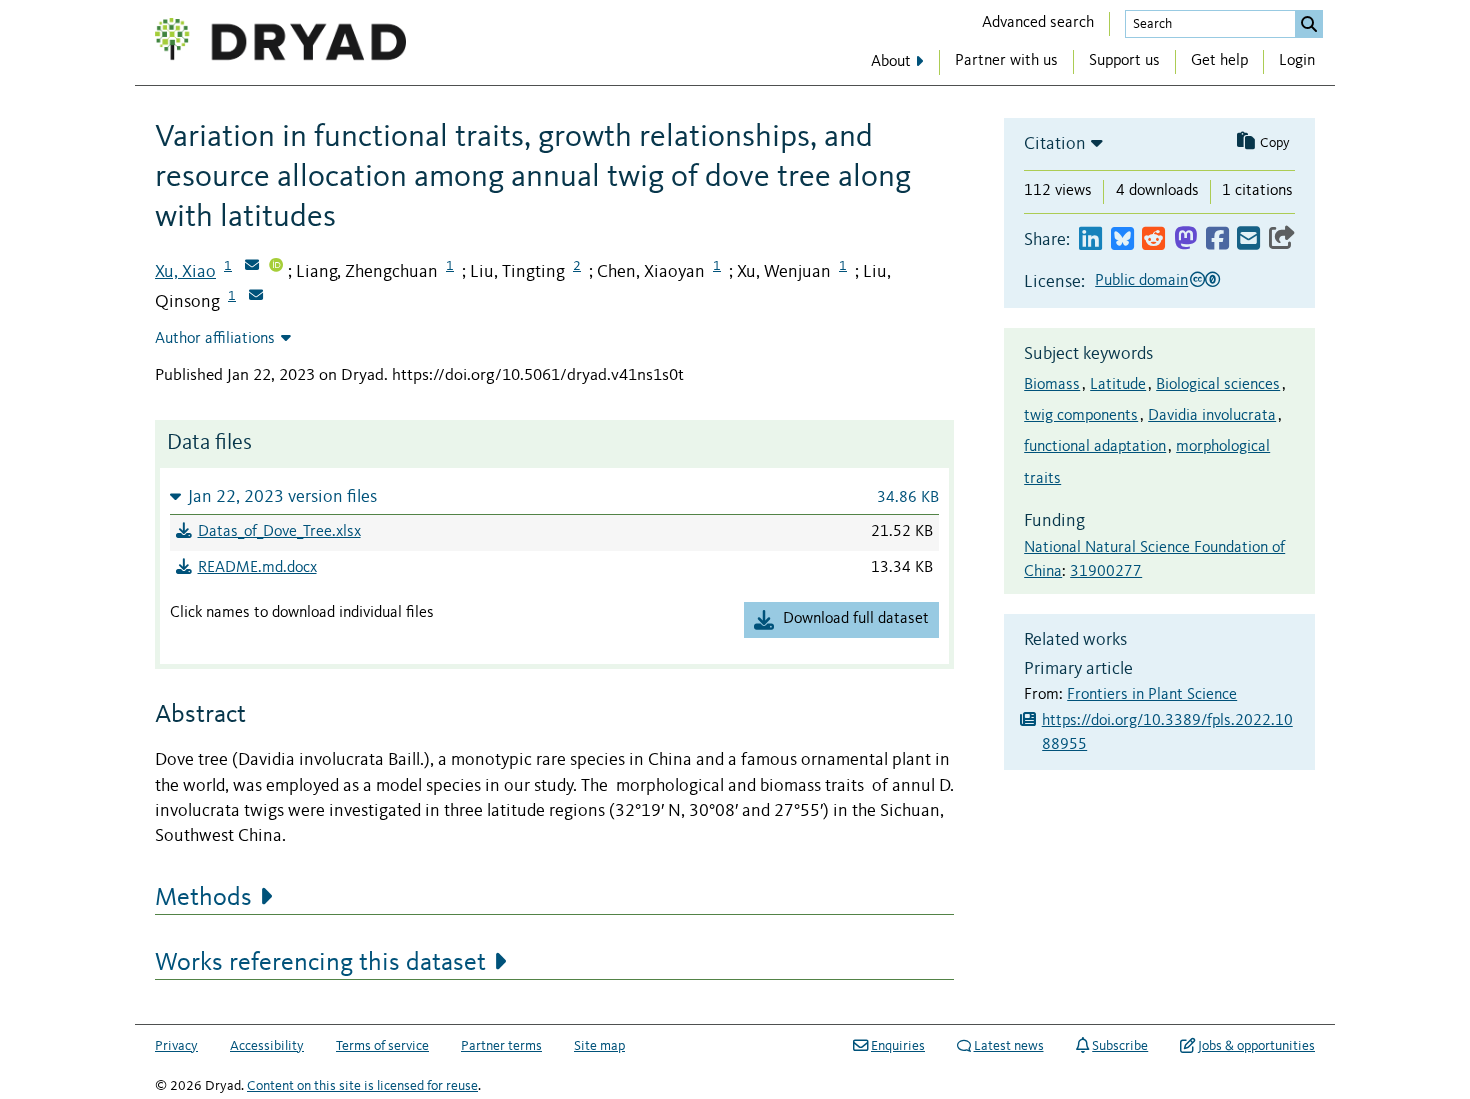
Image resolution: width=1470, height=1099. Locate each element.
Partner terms (501, 1046)
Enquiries (898, 1046)
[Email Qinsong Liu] (256, 297)
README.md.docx (257, 568)
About (891, 62)
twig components (1081, 416)
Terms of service (382, 1046)
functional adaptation (1095, 447)
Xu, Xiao (185, 272)
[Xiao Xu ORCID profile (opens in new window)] (276, 267)
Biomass (1052, 385)
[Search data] (1309, 24)
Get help (1219, 61)
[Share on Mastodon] (1185, 239)
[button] (554, 496)
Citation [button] (1055, 144)
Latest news (1009, 1046)
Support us (1124, 61)
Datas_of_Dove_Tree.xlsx (279, 532)
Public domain (1141, 281)
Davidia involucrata (1212, 416)
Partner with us (1006, 61)
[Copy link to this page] (1282, 239)
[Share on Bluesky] (1122, 239)
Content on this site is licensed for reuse (362, 1086)
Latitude (1118, 385)
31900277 (1106, 572)
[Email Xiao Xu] (252, 267)
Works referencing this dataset (320, 963)
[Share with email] (1248, 239)
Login (1297, 61)
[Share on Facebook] (1217, 239)
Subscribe (1120, 1046)
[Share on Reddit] (1153, 239)
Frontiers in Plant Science (1152, 695)
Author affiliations (215, 339)
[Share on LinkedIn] (1090, 239)
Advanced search (1038, 23)
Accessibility (267, 1046)
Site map (599, 1046)
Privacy (176, 1046)
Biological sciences (1218, 385)
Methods (203, 898)
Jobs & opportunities (1256, 1046)
